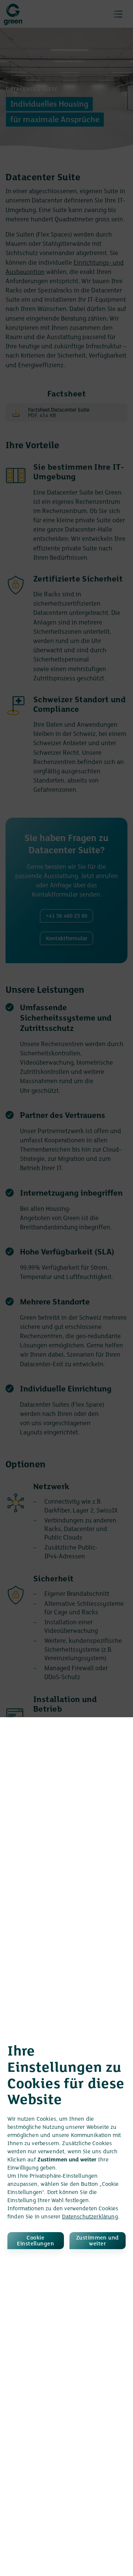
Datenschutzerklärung (90, 2217)
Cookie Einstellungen (35, 2241)
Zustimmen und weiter (98, 2241)
